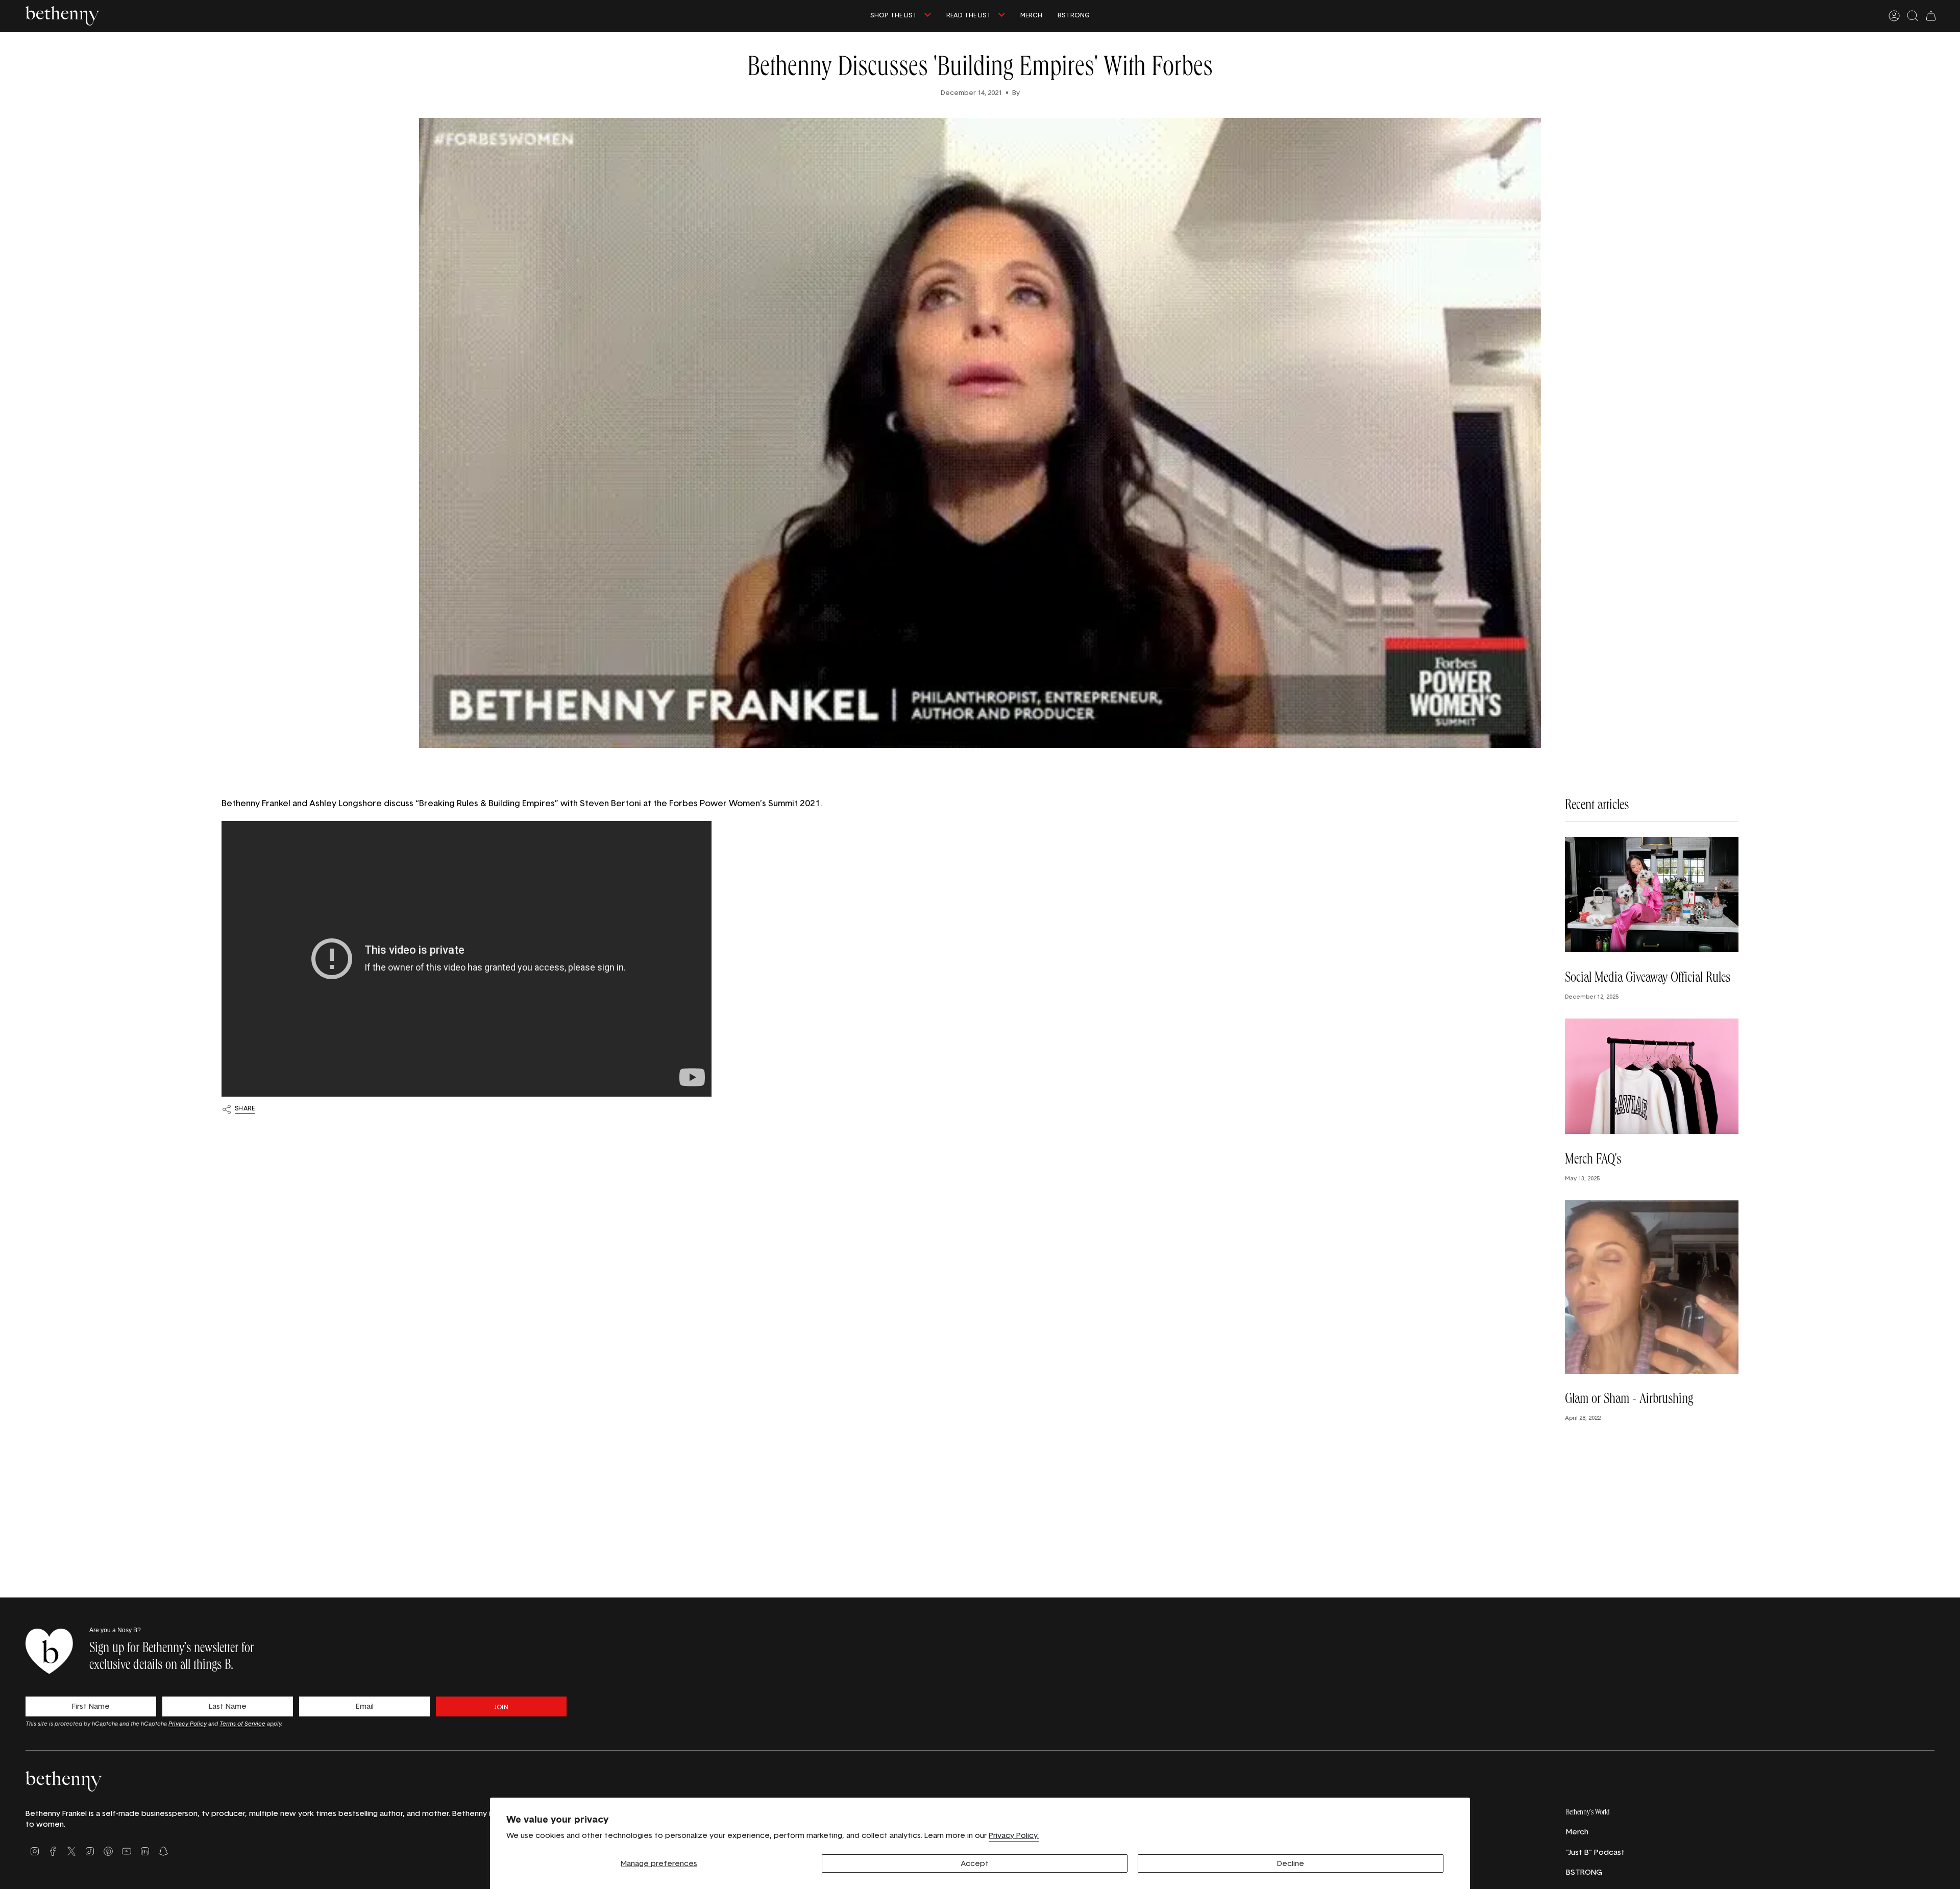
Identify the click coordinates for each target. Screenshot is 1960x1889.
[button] (901, 16)
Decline (1291, 1863)
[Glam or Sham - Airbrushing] (1652, 1287)
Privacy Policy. (1014, 1835)
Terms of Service (242, 1723)
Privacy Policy (188, 1723)
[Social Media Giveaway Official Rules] (1652, 895)
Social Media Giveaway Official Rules (1648, 979)
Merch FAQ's (1593, 1160)
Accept (975, 1863)
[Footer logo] (64, 1781)
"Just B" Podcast (1595, 1852)
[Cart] (1931, 16)
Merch (1577, 1832)
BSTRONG (1584, 1872)
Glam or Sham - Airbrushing (1629, 1400)
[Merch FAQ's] (1652, 1076)
